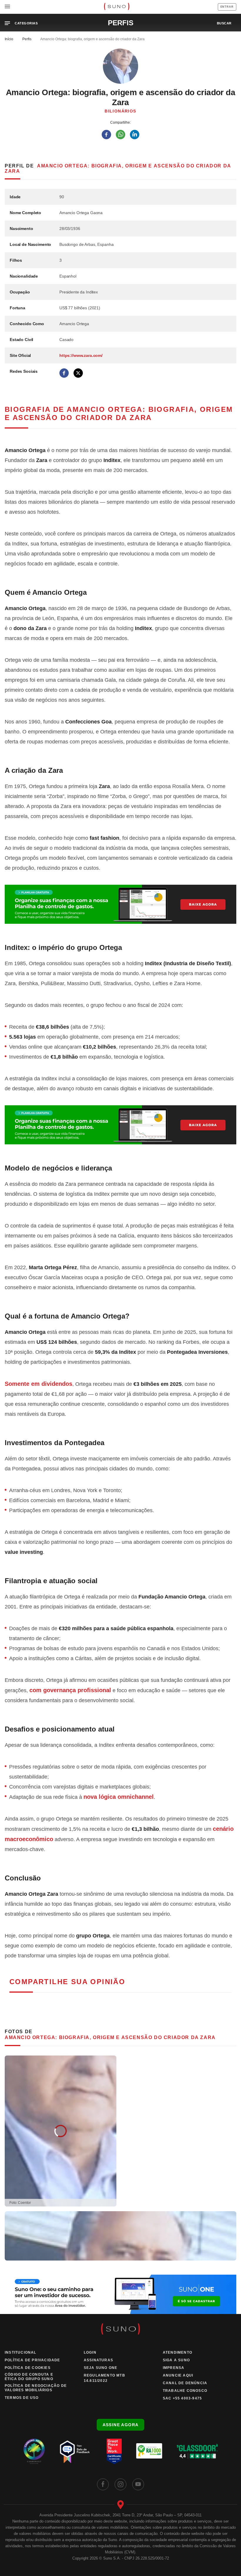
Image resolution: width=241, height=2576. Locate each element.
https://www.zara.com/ (81, 355)
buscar (224, 23)
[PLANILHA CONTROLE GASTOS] (120, 904)
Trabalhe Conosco (185, 2391)
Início (9, 39)
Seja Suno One (101, 2368)
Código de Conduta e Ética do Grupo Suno (29, 2377)
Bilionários (120, 111)
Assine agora (121, 2425)
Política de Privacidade (32, 2360)
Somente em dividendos (39, 1384)
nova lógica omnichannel (119, 1797)
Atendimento (178, 2352)
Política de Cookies (28, 2368)
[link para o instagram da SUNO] (120, 2484)
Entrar (227, 7)
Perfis (27, 39)
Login (90, 2352)
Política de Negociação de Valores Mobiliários (36, 2388)
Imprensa (174, 2368)
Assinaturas (98, 2360)
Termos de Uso (22, 2398)
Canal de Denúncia (185, 2383)
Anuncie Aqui (178, 2375)
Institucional (21, 2352)
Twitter (78, 373)
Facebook (64, 373)
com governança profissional (70, 1690)
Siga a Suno (176, 2360)
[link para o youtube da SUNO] (138, 2484)
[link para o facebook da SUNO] (103, 2484)
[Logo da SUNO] (117, 7)
